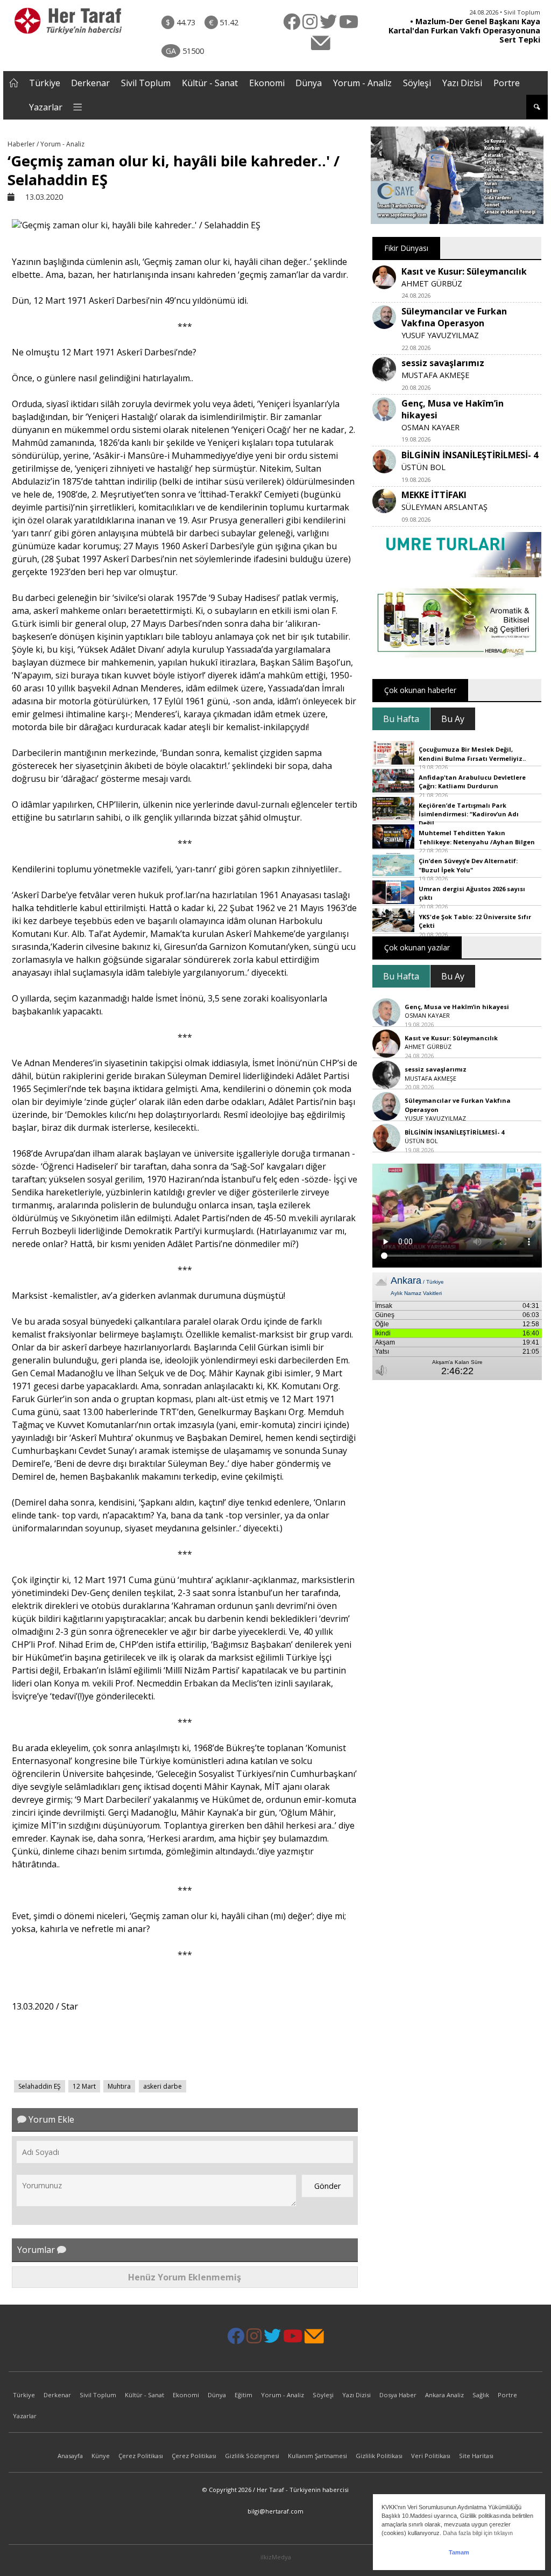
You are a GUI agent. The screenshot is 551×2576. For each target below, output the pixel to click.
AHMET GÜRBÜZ (432, 283)
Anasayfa (70, 2456)
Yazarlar (46, 107)
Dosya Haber (398, 2395)
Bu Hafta (401, 719)
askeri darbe (163, 2086)
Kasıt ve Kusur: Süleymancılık (464, 271)
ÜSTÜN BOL (423, 467)
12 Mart (84, 2086)
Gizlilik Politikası (379, 2456)
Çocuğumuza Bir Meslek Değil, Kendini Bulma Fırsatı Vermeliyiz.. (472, 754)
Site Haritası (476, 2456)
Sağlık (481, 2395)
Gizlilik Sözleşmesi (252, 2456)
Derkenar (90, 83)
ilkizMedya (276, 2557)
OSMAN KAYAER (430, 427)
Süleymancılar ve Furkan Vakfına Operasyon (454, 317)
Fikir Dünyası (406, 248)
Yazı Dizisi (462, 83)
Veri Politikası (431, 2456)
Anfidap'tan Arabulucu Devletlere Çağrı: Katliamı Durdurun (472, 782)
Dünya (309, 83)
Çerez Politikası (141, 2456)
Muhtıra (119, 2086)
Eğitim (243, 2395)
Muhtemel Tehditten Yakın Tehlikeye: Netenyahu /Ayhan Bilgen (477, 837)
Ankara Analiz (444, 2395)
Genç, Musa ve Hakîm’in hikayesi (457, 1007)
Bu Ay (453, 719)
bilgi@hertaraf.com (275, 2511)
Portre (507, 83)
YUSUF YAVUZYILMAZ (440, 335)
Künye (101, 2456)
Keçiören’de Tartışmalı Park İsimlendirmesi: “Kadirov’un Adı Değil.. (469, 814)
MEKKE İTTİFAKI (434, 495)
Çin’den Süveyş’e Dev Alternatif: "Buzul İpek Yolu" (468, 865)
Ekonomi (267, 83)
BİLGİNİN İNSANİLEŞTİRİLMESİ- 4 (470, 455)
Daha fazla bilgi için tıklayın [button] (478, 2533)
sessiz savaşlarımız (443, 363)
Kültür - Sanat (210, 83)
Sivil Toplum (146, 83)
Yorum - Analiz (362, 83)
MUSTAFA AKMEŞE (435, 375)
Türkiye (45, 83)
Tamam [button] (459, 2552)
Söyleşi (417, 83)
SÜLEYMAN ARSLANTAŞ (444, 507)
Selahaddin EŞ (40, 2086)
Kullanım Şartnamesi (317, 2456)
